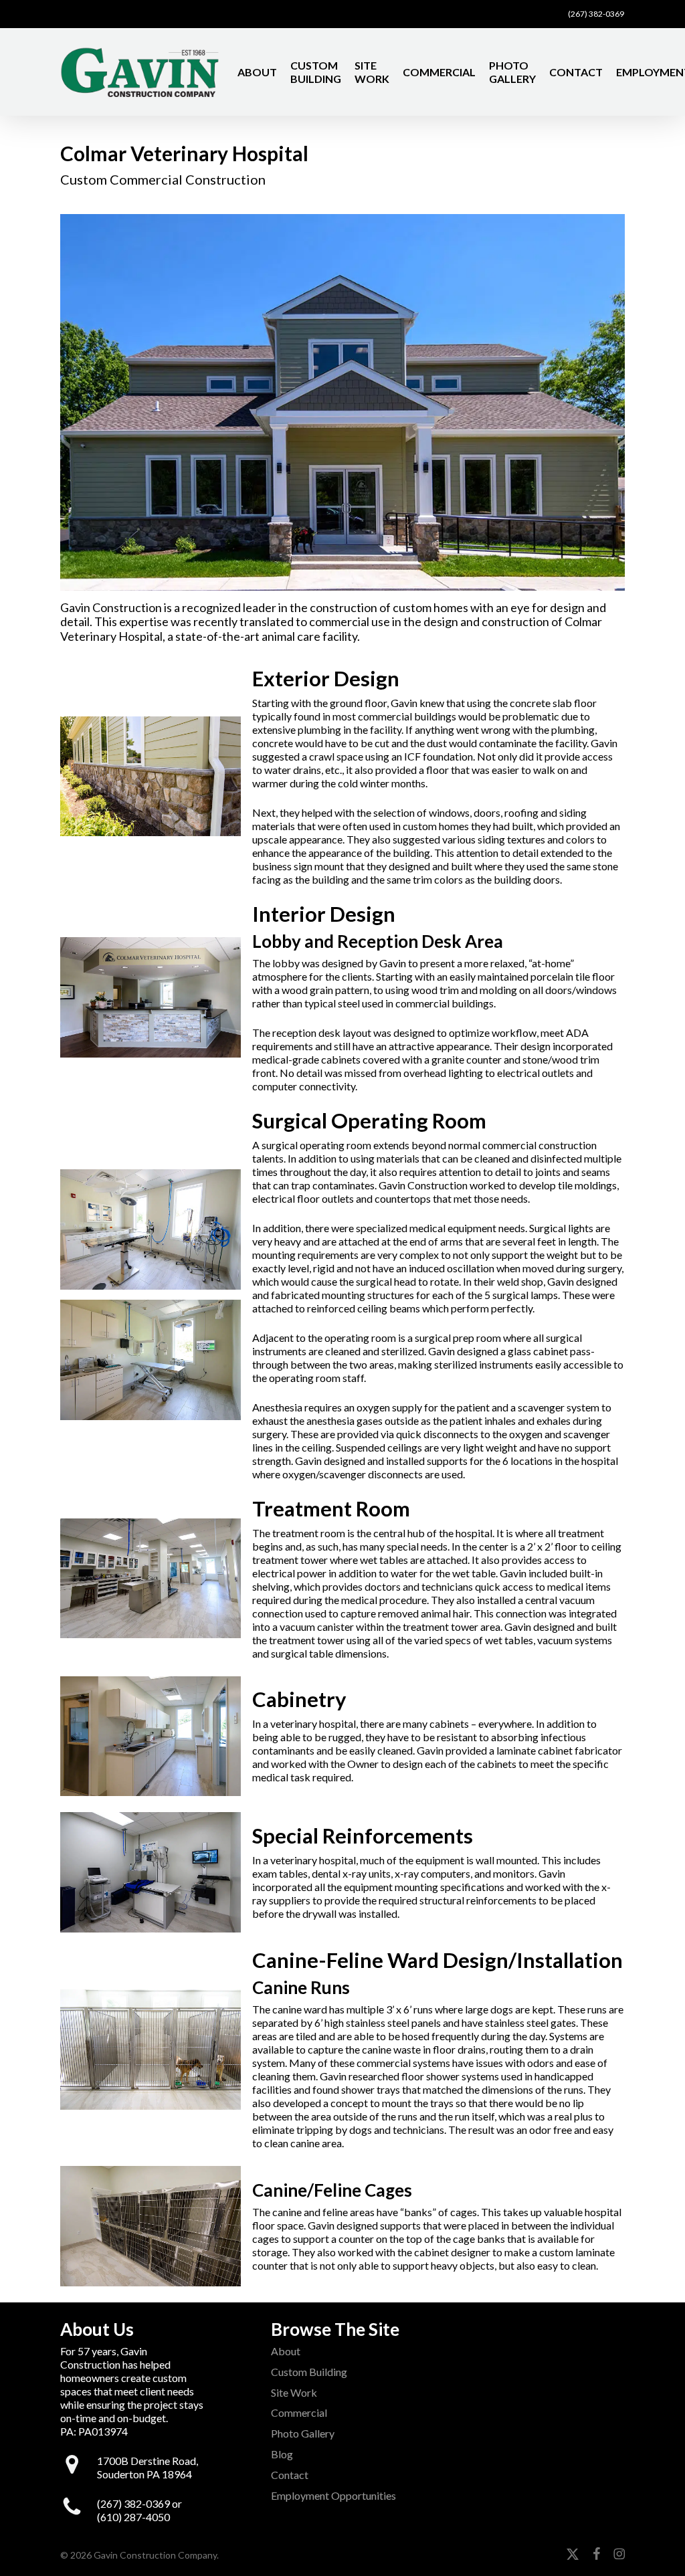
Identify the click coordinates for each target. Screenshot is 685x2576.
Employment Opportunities (333, 2495)
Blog (282, 2454)
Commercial (299, 2412)
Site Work (294, 2392)
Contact (290, 2475)
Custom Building (309, 2372)
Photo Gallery (303, 2433)
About (286, 2351)
